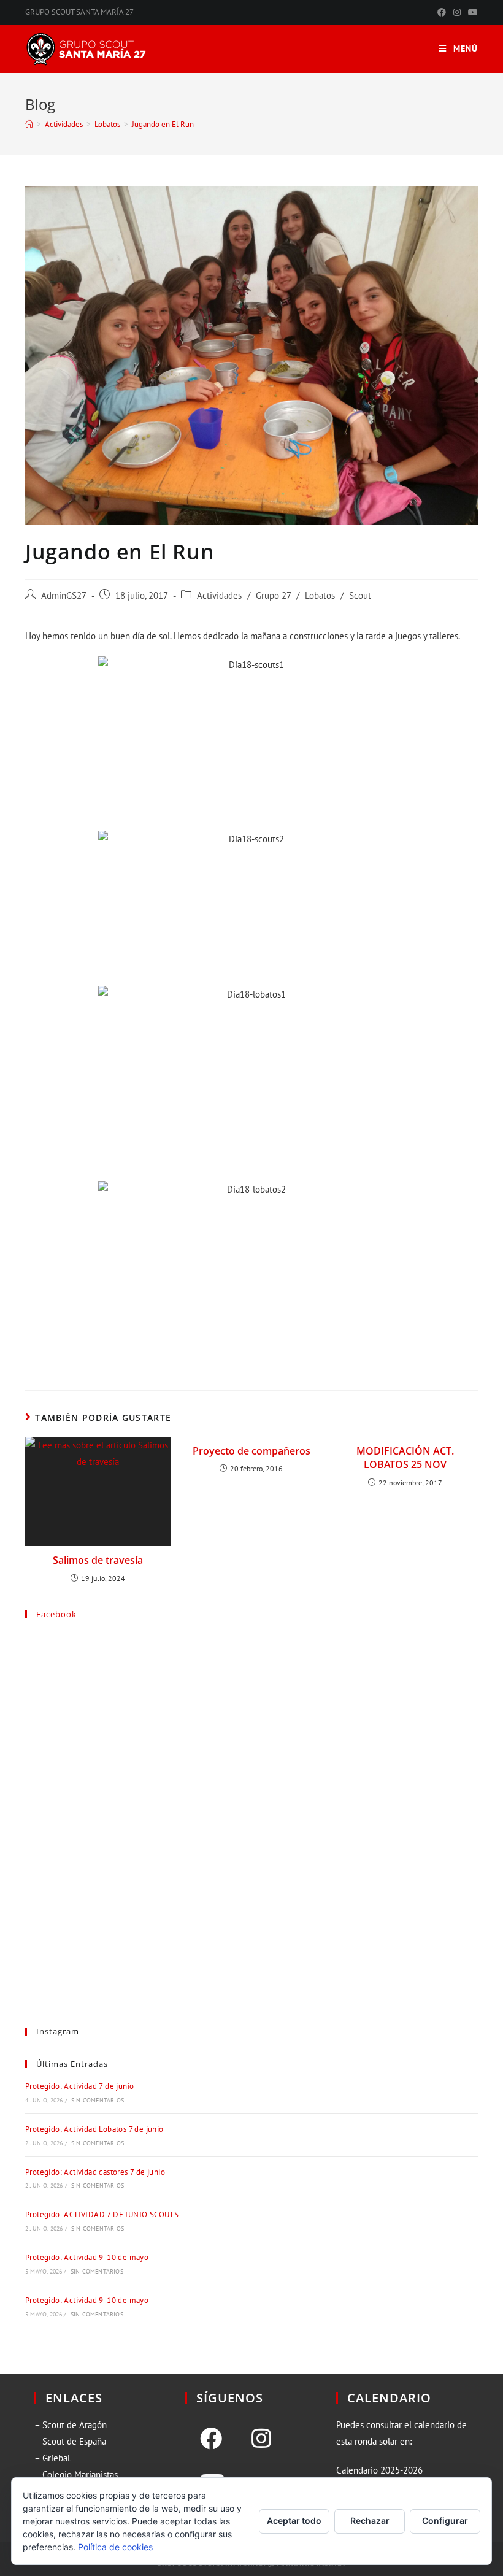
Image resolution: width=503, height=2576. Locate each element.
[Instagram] (261, 2439)
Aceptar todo (294, 2520)
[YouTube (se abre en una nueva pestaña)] (471, 12)
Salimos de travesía (98, 1560)
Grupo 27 (273, 595)
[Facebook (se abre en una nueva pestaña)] (442, 12)
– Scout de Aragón (71, 2425)
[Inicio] (29, 124)
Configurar (445, 2520)
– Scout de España (70, 2441)
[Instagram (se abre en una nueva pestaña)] (457, 12)
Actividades (219, 595)
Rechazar (370, 2520)
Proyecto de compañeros (251, 1451)
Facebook (56, 1614)
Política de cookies (115, 2547)
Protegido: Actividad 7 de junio (79, 2086)
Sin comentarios (98, 2100)
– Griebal (52, 2458)
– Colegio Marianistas (76, 2474)
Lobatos (320, 595)
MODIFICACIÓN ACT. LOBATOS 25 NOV (405, 1458)
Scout (360, 595)
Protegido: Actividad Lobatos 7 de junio (94, 2129)
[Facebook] (211, 2439)
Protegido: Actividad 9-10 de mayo (87, 2257)
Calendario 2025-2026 (379, 2470)
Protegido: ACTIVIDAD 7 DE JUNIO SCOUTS (102, 2214)
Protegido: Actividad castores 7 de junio (95, 2172)
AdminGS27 (64, 595)
